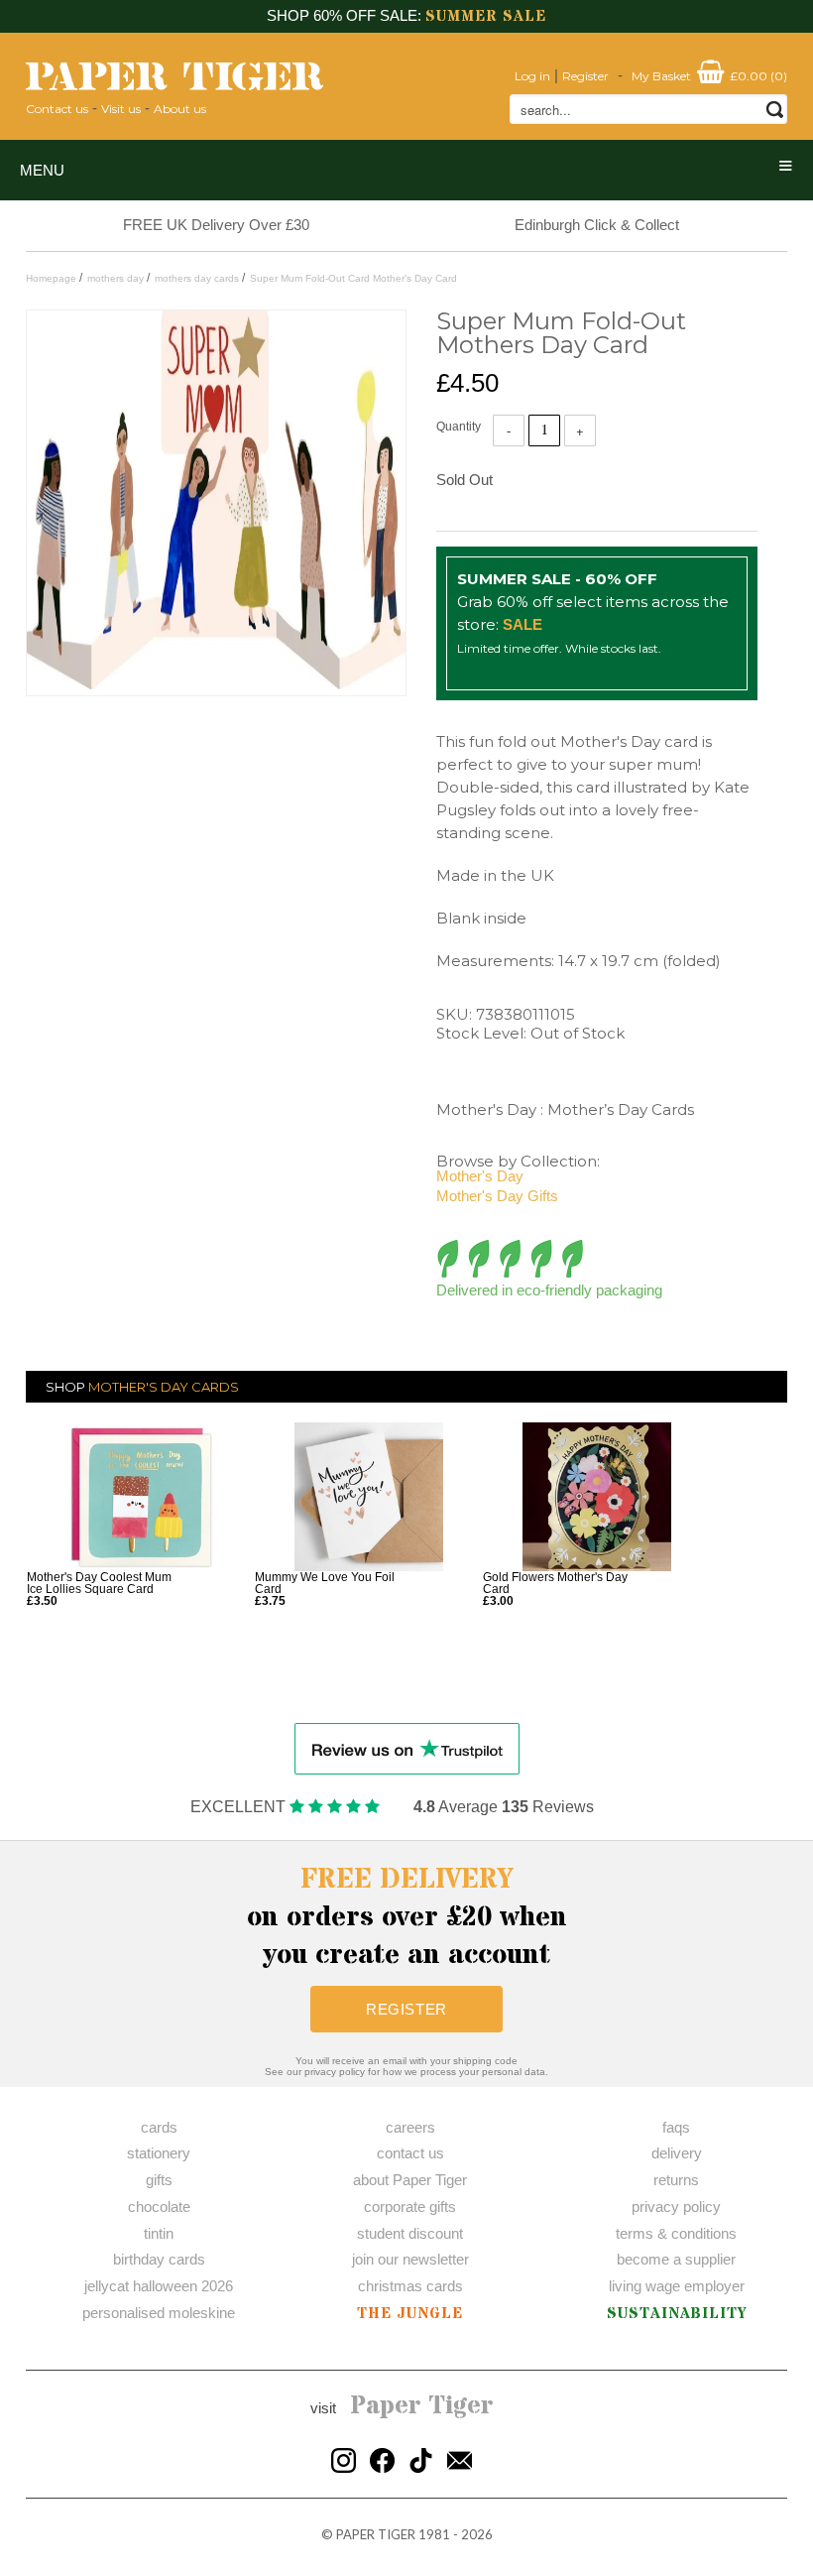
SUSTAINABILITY (677, 2314)
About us (180, 109)
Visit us (121, 109)
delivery (677, 2153)
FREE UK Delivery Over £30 (216, 225)
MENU (42, 170)
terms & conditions (676, 2233)
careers (410, 2127)
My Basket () (709, 76)
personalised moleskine (159, 2313)
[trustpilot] (407, 1747)
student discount (410, 2233)
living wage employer (677, 2286)
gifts (159, 2180)
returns (676, 2180)
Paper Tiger (422, 2406)
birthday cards (159, 2259)
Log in (532, 76)
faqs (676, 2127)
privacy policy (676, 2207)
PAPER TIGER (376, 2534)
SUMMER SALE (486, 16)
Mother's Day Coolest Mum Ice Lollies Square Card (99, 1583)
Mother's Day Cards (164, 1387)
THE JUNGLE (410, 2314)
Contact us (57, 109)
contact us (410, 2153)
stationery (159, 2153)
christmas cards (410, 2286)
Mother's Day (480, 1176)
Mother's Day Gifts (497, 1196)
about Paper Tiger (410, 2180)
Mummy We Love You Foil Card (325, 1583)
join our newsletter (410, 2259)
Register (585, 76)
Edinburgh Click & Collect (597, 225)
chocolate (159, 2207)
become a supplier (676, 2259)
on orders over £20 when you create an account (407, 1917)
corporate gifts (410, 2207)
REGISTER (406, 2009)
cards (159, 2127)
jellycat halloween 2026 (159, 2286)
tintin (159, 2233)
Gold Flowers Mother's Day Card (555, 1583)
